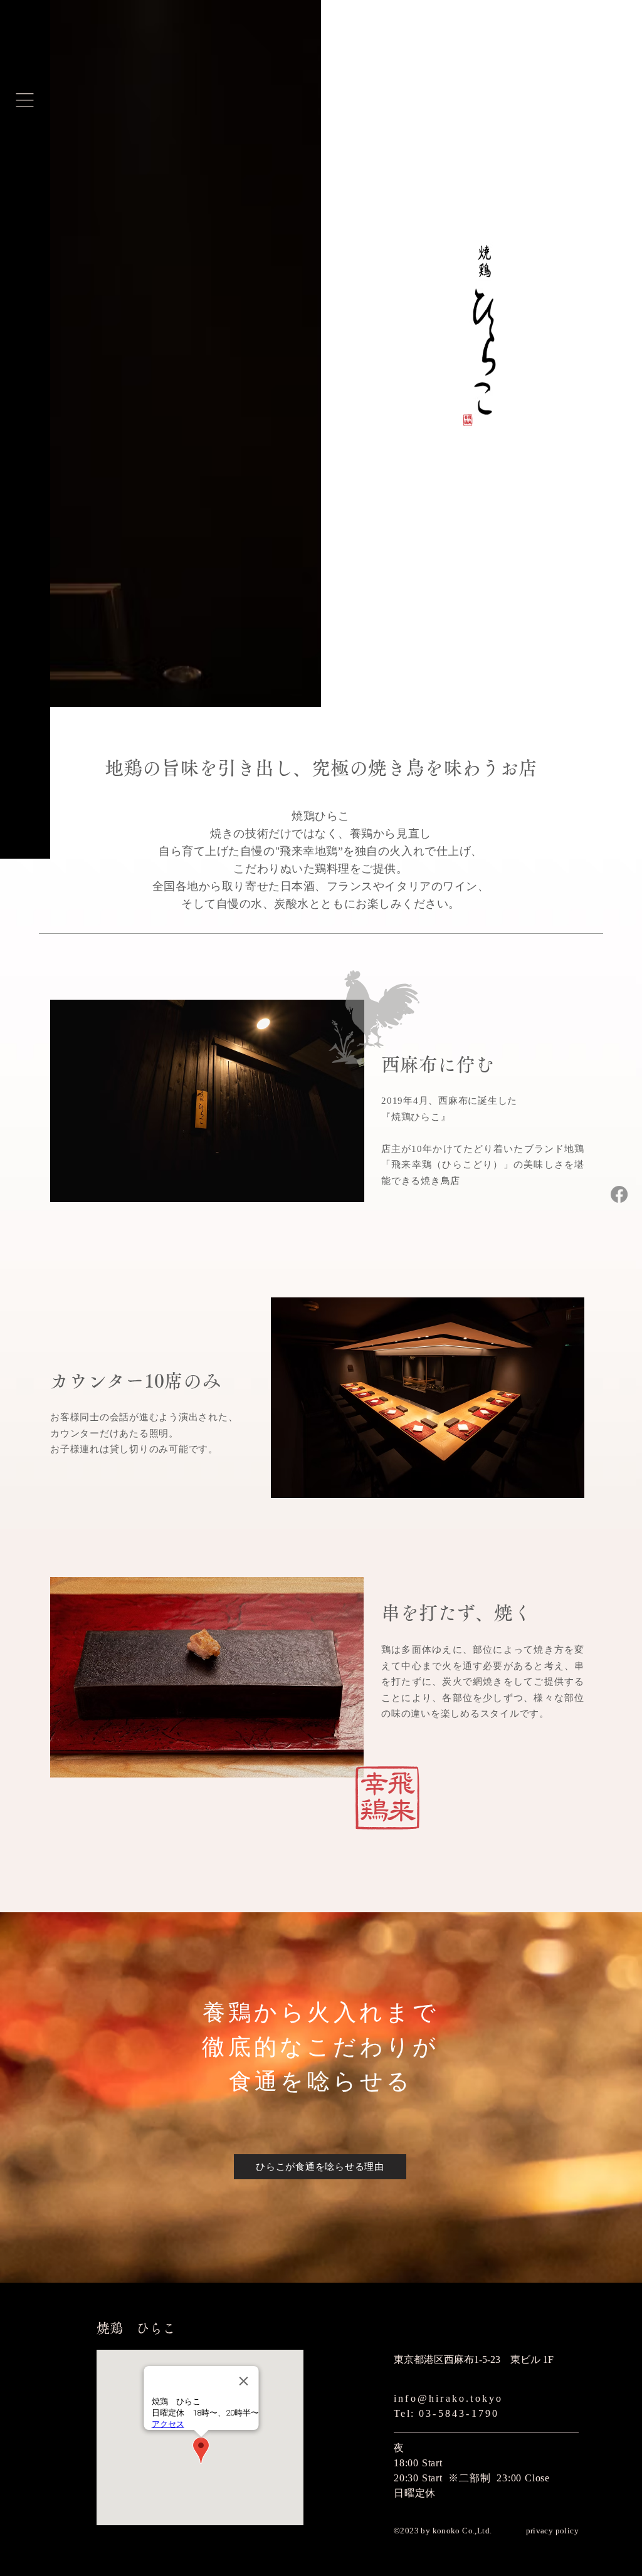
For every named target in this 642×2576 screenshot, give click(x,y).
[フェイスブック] (619, 1194)
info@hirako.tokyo (448, 2398)
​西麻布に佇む (438, 1064)
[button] (25, 100)
